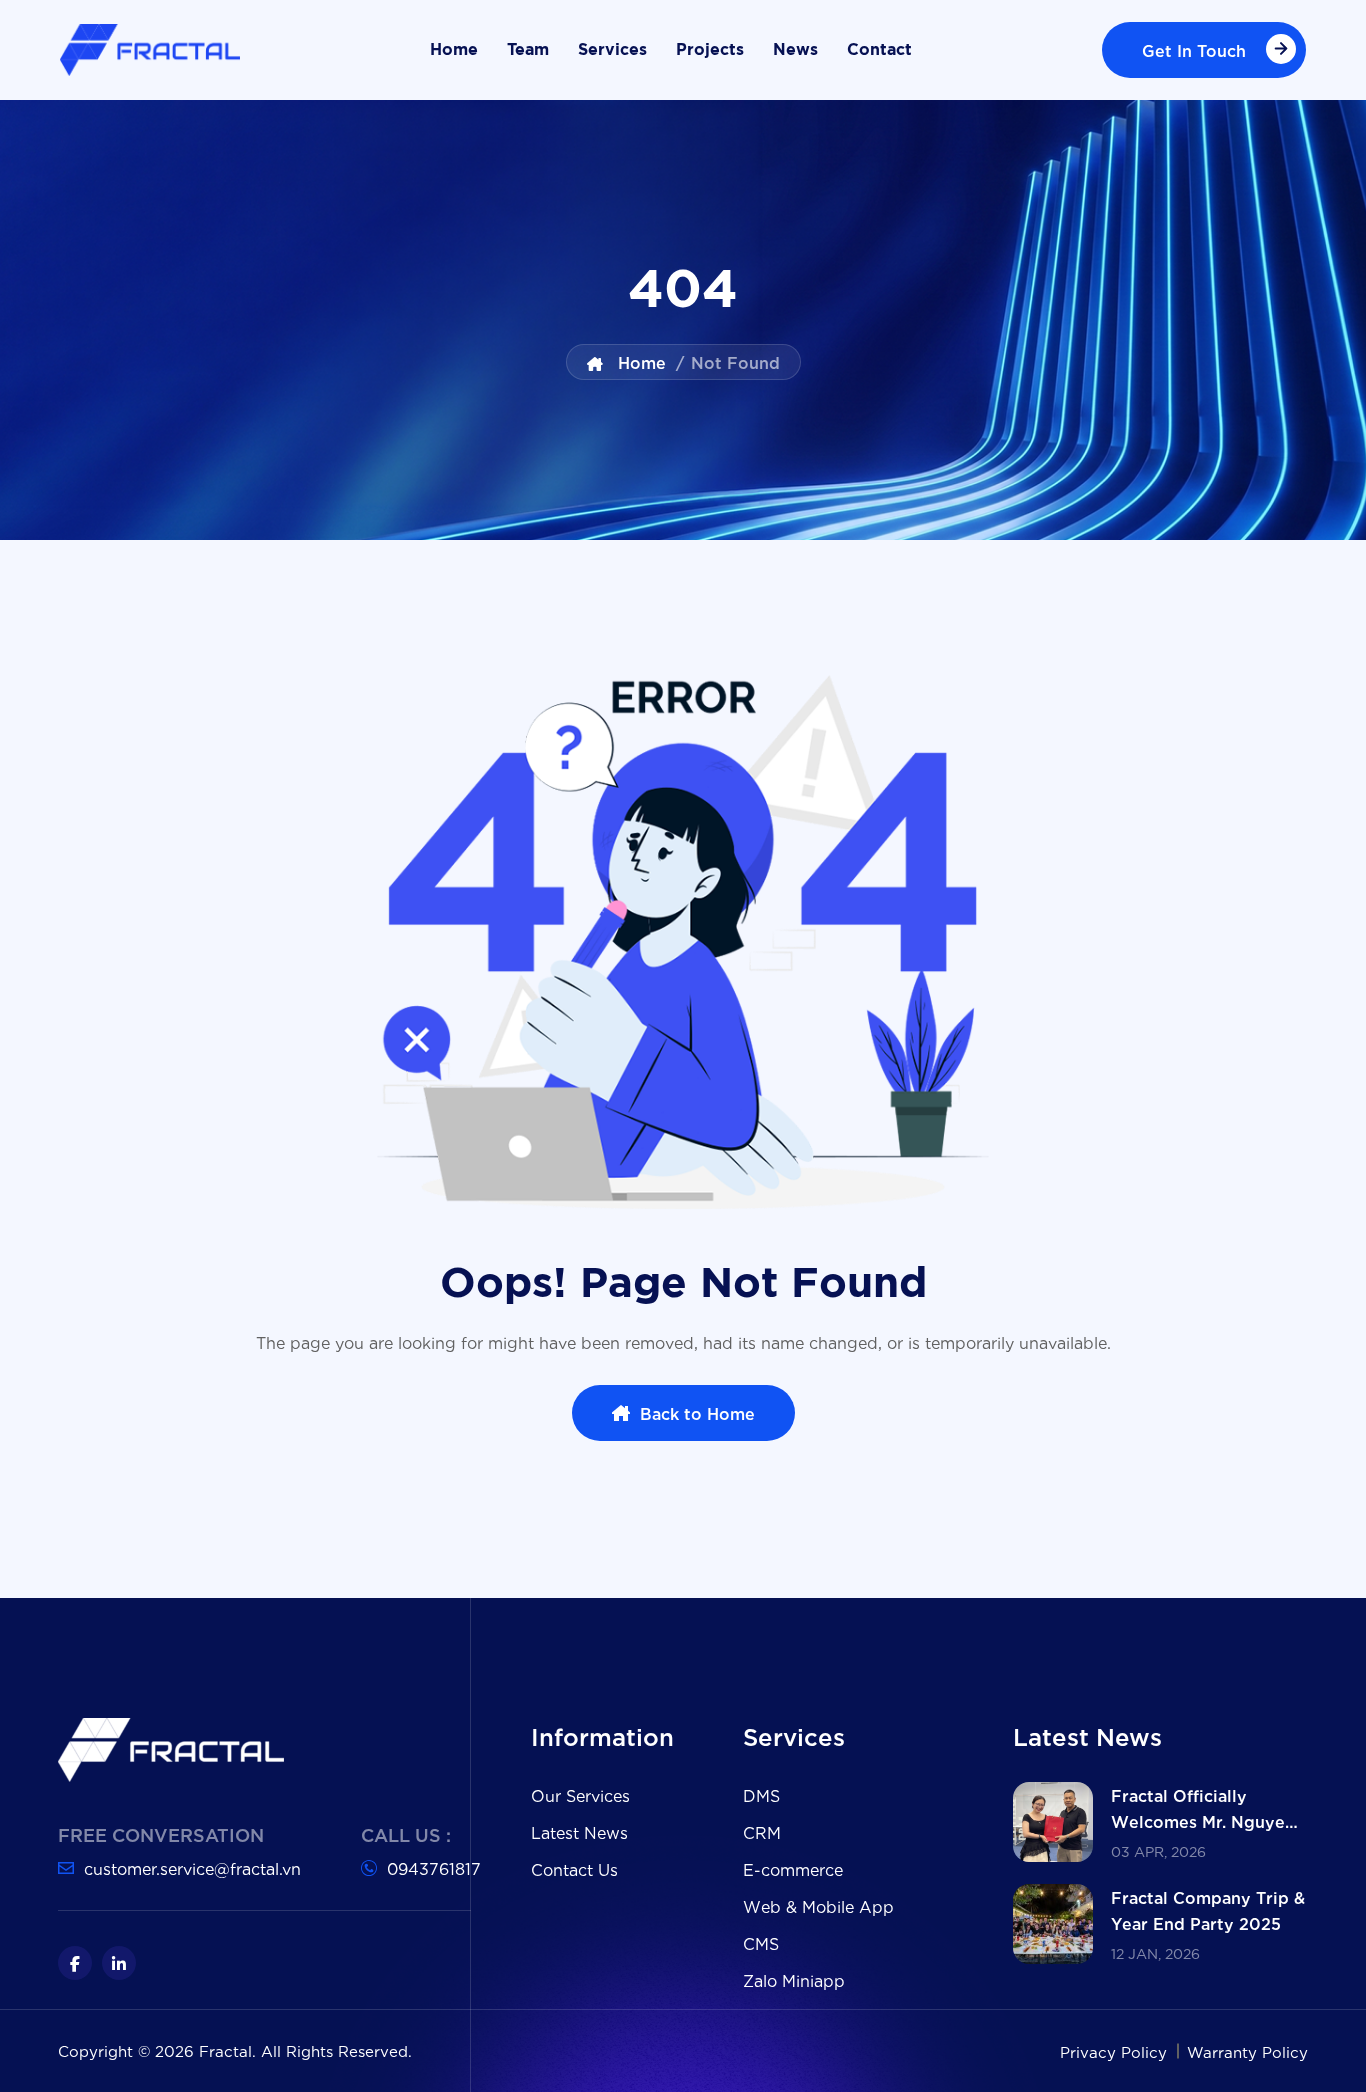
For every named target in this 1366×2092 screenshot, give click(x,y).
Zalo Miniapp (794, 1979)
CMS (761, 1942)
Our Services (580, 1794)
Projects (710, 50)
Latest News (579, 1831)
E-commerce (793, 1868)
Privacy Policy (1116, 2051)
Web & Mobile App (818, 1905)
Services (612, 50)
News (795, 50)
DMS (761, 1794)
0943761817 (434, 1867)
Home (454, 50)
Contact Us (574, 1868)
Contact (879, 50)
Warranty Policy (1247, 2051)
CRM (762, 1831)
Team (528, 50)
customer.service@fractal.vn (192, 1867)
